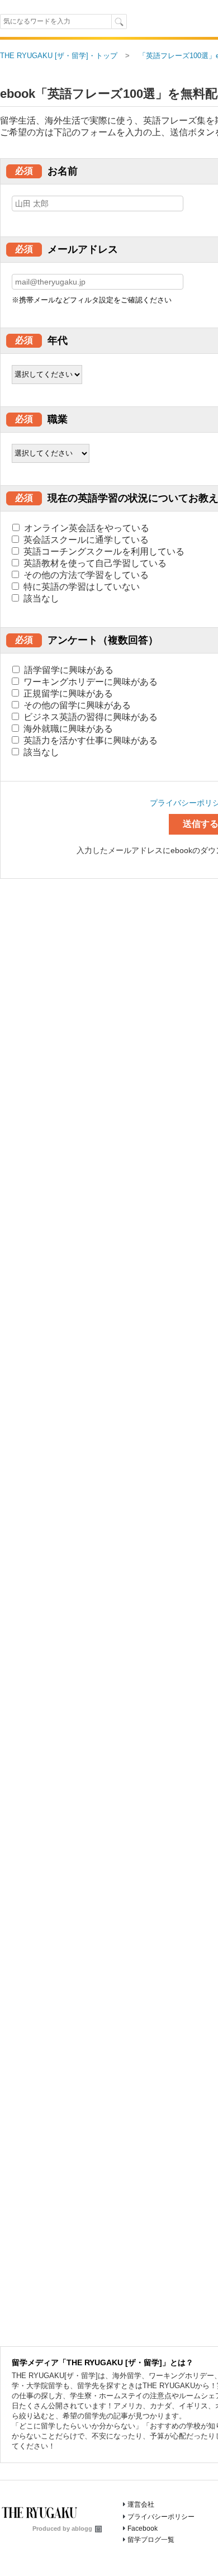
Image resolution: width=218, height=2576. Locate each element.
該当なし (40, 598)
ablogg (82, 2528)
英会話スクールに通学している (85, 540)
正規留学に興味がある (67, 693)
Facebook (143, 2528)
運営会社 (141, 2504)
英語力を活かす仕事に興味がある (89, 740)
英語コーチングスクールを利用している (103, 551)
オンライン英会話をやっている (86, 528)
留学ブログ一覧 (151, 2540)
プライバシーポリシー (161, 2517)
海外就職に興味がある (67, 729)
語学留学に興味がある (68, 670)
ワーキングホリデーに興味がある (89, 682)
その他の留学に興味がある (76, 705)
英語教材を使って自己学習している (94, 563)
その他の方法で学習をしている (85, 575)
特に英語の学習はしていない (80, 587)
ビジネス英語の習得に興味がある (89, 717)
